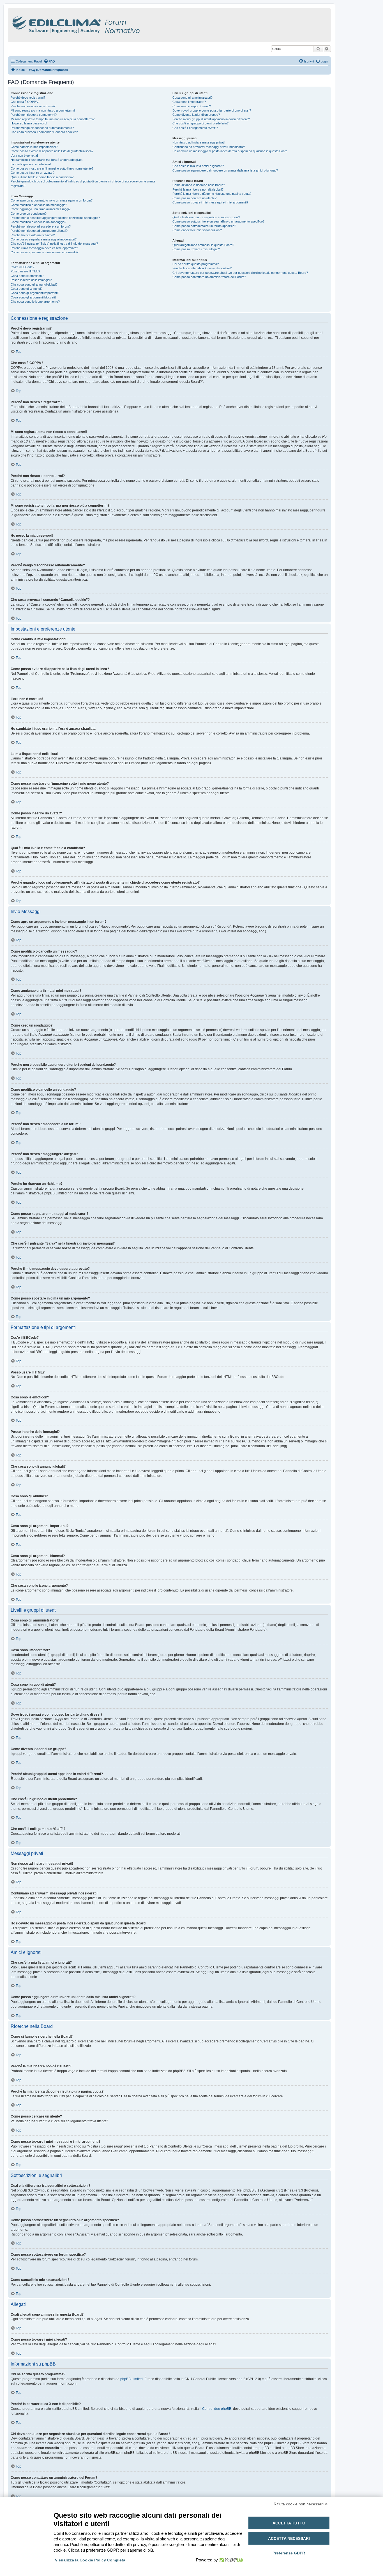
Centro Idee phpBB (217, 2409)
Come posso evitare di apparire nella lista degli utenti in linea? (52, 151)
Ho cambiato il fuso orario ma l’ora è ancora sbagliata (47, 160)
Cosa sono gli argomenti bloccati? (34, 297)
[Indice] (100, 24)
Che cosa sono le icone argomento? (35, 302)
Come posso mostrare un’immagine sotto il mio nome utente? (52, 168)
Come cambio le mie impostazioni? (34, 147)
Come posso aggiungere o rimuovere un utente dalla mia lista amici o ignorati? (225, 170)
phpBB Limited (131, 2379)
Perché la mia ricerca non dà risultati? (198, 189)
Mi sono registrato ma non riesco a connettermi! (43, 110)
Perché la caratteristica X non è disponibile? (202, 268)
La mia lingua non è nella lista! (31, 164)
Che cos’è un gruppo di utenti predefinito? (200, 123)
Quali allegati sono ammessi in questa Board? (203, 245)
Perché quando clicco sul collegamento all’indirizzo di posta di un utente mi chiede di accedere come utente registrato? (83, 183)
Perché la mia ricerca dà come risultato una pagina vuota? (212, 194)
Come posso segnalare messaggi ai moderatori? (44, 239)
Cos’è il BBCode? (22, 267)
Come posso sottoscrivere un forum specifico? (204, 226)
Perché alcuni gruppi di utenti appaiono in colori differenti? (211, 119)
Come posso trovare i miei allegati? (196, 249)
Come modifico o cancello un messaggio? (39, 205)
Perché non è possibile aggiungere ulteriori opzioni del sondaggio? (55, 218)
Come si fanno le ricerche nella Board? (199, 185)
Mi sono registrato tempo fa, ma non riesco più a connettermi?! (53, 119)
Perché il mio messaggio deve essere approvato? (44, 248)
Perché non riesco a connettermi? (34, 115)
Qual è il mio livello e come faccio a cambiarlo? (42, 177)
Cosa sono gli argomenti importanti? (35, 293)
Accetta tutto (289, 2523)
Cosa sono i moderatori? (189, 102)
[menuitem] (49, 61)
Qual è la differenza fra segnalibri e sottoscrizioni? (206, 217)
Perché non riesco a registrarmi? (33, 106)
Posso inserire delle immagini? (31, 280)
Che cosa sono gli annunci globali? (34, 284)
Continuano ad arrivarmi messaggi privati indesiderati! (209, 147)
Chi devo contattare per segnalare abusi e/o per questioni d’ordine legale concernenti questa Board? (240, 273)
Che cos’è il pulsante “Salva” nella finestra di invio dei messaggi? (54, 244)
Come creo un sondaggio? (29, 214)
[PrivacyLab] (230, 2560)
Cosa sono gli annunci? (26, 289)
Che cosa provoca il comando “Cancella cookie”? (44, 132)
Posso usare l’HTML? (25, 271)
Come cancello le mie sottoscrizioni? (197, 230)
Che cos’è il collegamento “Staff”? (195, 128)
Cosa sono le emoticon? (27, 276)
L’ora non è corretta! (24, 156)
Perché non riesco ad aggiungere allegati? (39, 231)
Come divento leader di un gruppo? (196, 115)
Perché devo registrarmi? (28, 98)
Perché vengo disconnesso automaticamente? (42, 128)
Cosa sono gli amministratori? (192, 98)
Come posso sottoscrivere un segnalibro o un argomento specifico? (218, 221)
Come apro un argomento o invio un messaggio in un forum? (52, 200)
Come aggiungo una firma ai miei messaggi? (41, 209)
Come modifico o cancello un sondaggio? (38, 222)
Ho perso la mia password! (29, 123)
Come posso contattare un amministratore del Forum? (209, 277)
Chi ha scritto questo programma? (196, 264)
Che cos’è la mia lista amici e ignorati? (198, 166)
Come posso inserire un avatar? (33, 173)
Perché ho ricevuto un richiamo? (33, 235)
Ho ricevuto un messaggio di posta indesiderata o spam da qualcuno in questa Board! (230, 151)
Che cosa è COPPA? (25, 102)
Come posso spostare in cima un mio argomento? (44, 252)
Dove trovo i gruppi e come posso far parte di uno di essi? (212, 110)
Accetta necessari (289, 2538)
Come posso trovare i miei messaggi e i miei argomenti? (210, 202)
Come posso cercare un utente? (194, 198)
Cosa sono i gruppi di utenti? (192, 106)
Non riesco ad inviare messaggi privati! (199, 142)
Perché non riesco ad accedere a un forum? (41, 226)
